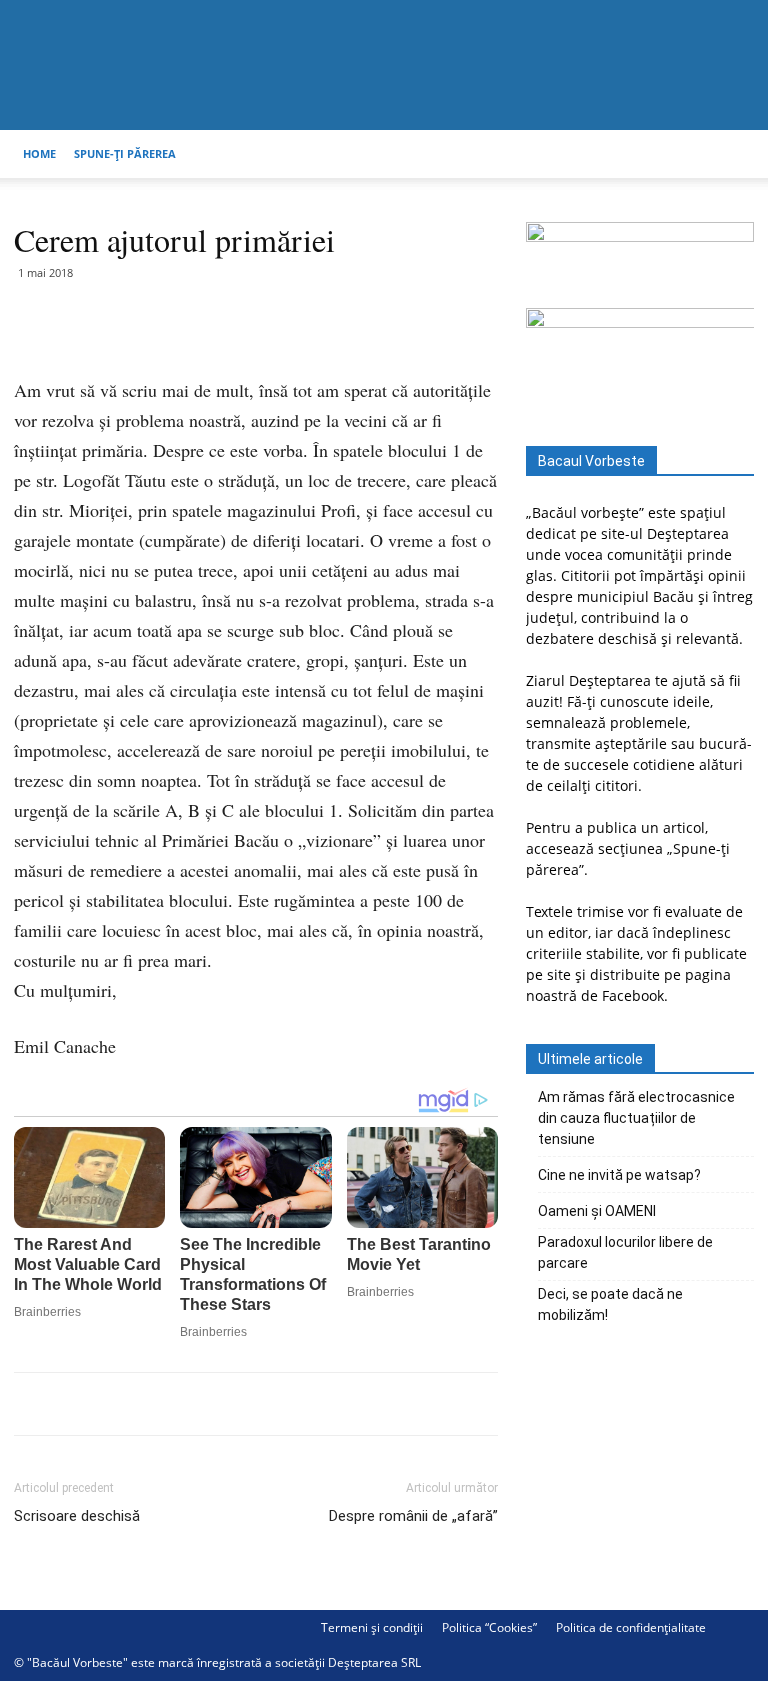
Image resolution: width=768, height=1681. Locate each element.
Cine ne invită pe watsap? (619, 1175)
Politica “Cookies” (489, 1627)
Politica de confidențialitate (631, 1627)
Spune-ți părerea (125, 153)
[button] (730, 154)
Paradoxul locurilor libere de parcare (625, 1252)
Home (39, 153)
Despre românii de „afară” (413, 1516)
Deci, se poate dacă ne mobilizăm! (610, 1304)
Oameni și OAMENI (597, 1211)
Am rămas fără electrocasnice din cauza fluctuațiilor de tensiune (636, 1118)
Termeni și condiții (372, 1627)
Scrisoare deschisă (77, 1516)
